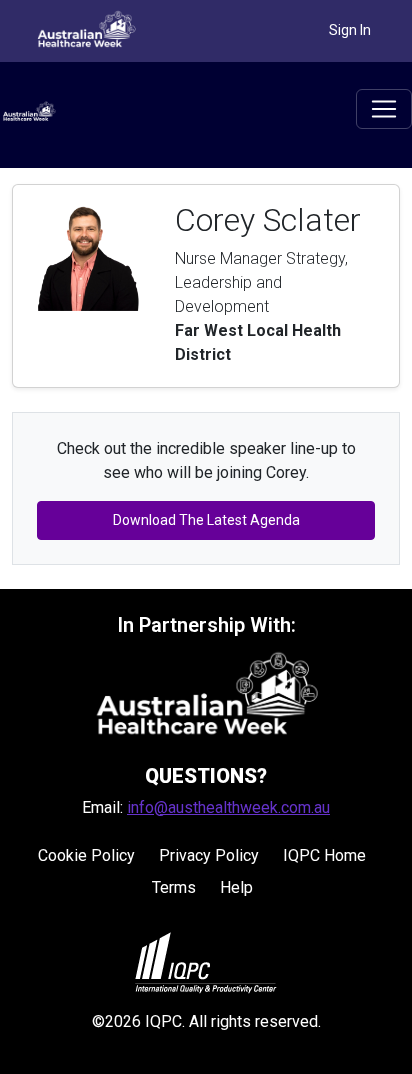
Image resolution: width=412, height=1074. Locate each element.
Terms (174, 887)
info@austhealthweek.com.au (228, 807)
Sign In (350, 30)
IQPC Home (324, 855)
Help (236, 887)
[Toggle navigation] (384, 109)
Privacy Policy (209, 855)
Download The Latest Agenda (206, 520)
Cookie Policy (86, 855)
